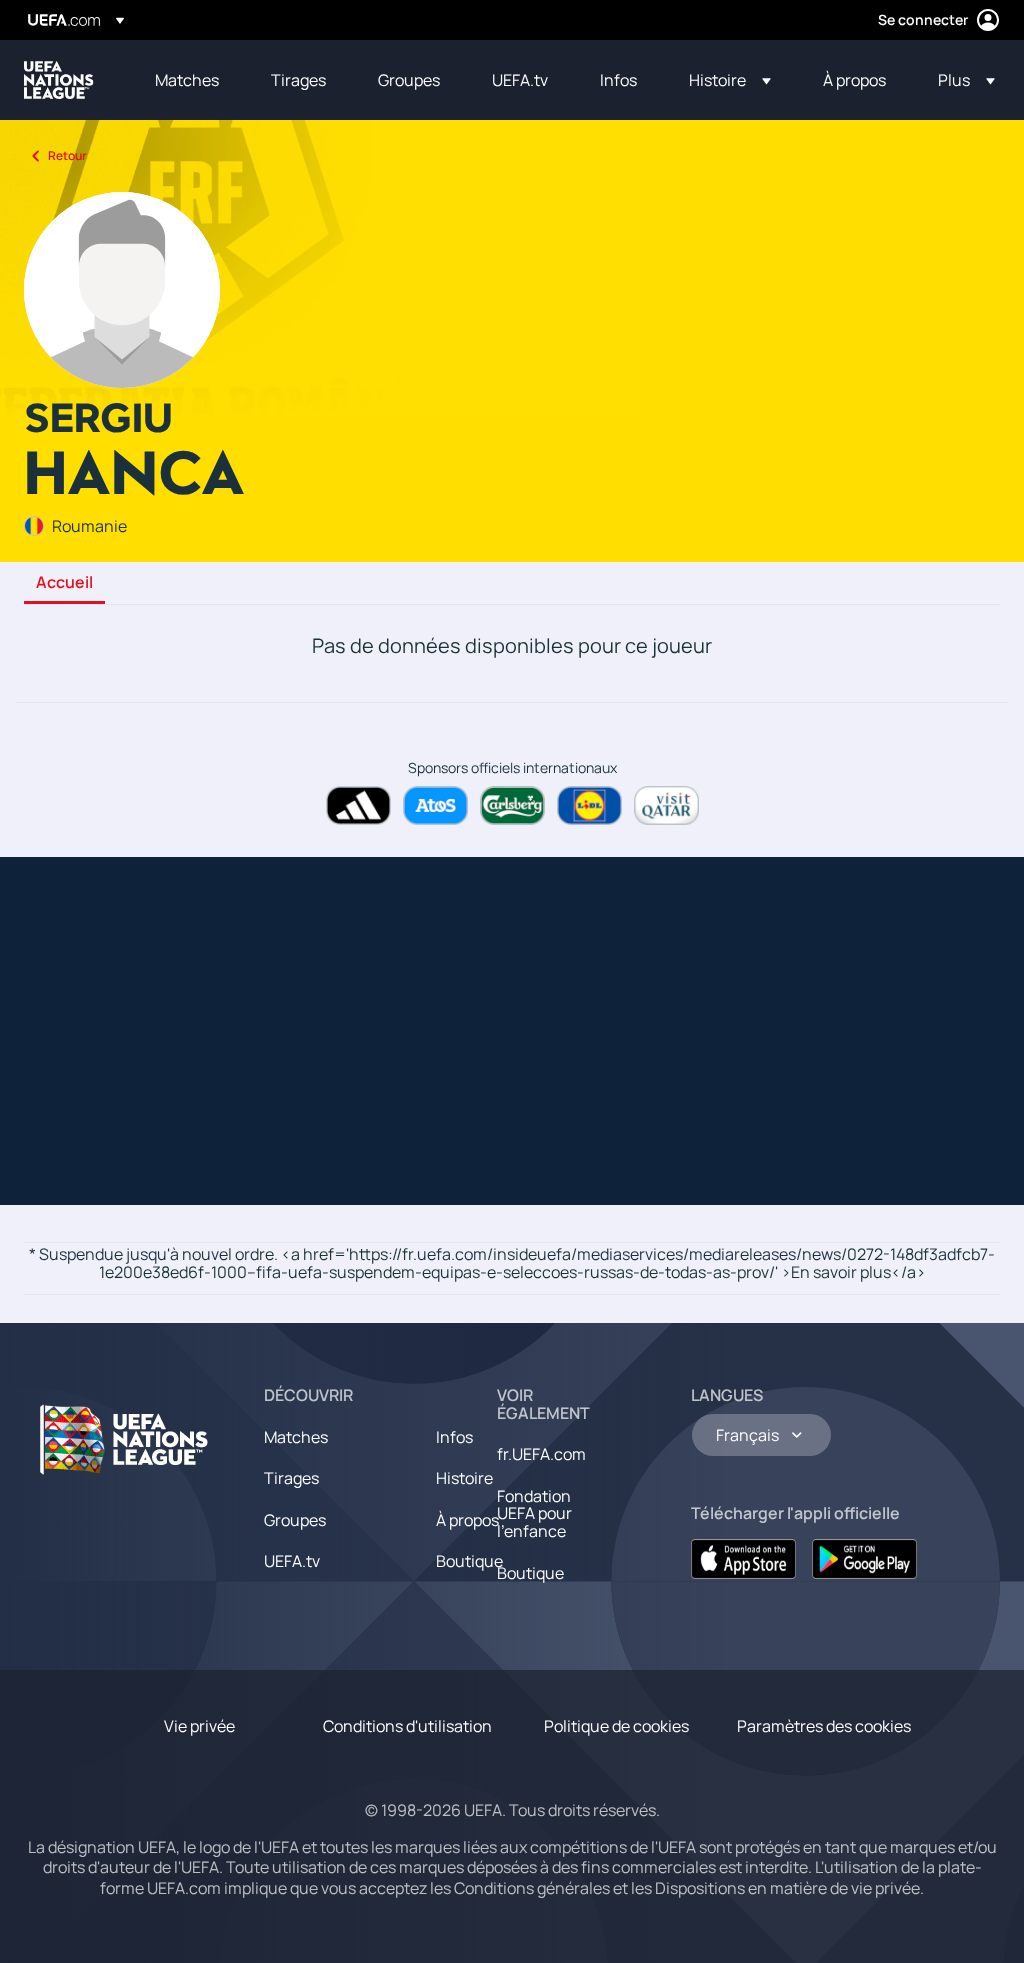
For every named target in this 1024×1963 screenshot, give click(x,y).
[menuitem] (188, 80)
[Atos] (435, 805)
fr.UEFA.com (541, 1454)
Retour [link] (67, 155)
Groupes (295, 1520)
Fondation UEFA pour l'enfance (534, 1513)
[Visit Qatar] (666, 805)
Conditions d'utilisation (407, 1726)
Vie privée (199, 1726)
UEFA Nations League (59, 80)
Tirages (291, 1478)
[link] (187, 80)
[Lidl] (589, 805)
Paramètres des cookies (824, 1726)
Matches (296, 1437)
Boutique (469, 1561)
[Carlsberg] (512, 805)
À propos (467, 1520)
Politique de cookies (616, 1726)
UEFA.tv (292, 1561)
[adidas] (358, 805)
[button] (730, 80)
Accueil (64, 583)
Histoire (464, 1478)
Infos (454, 1437)
